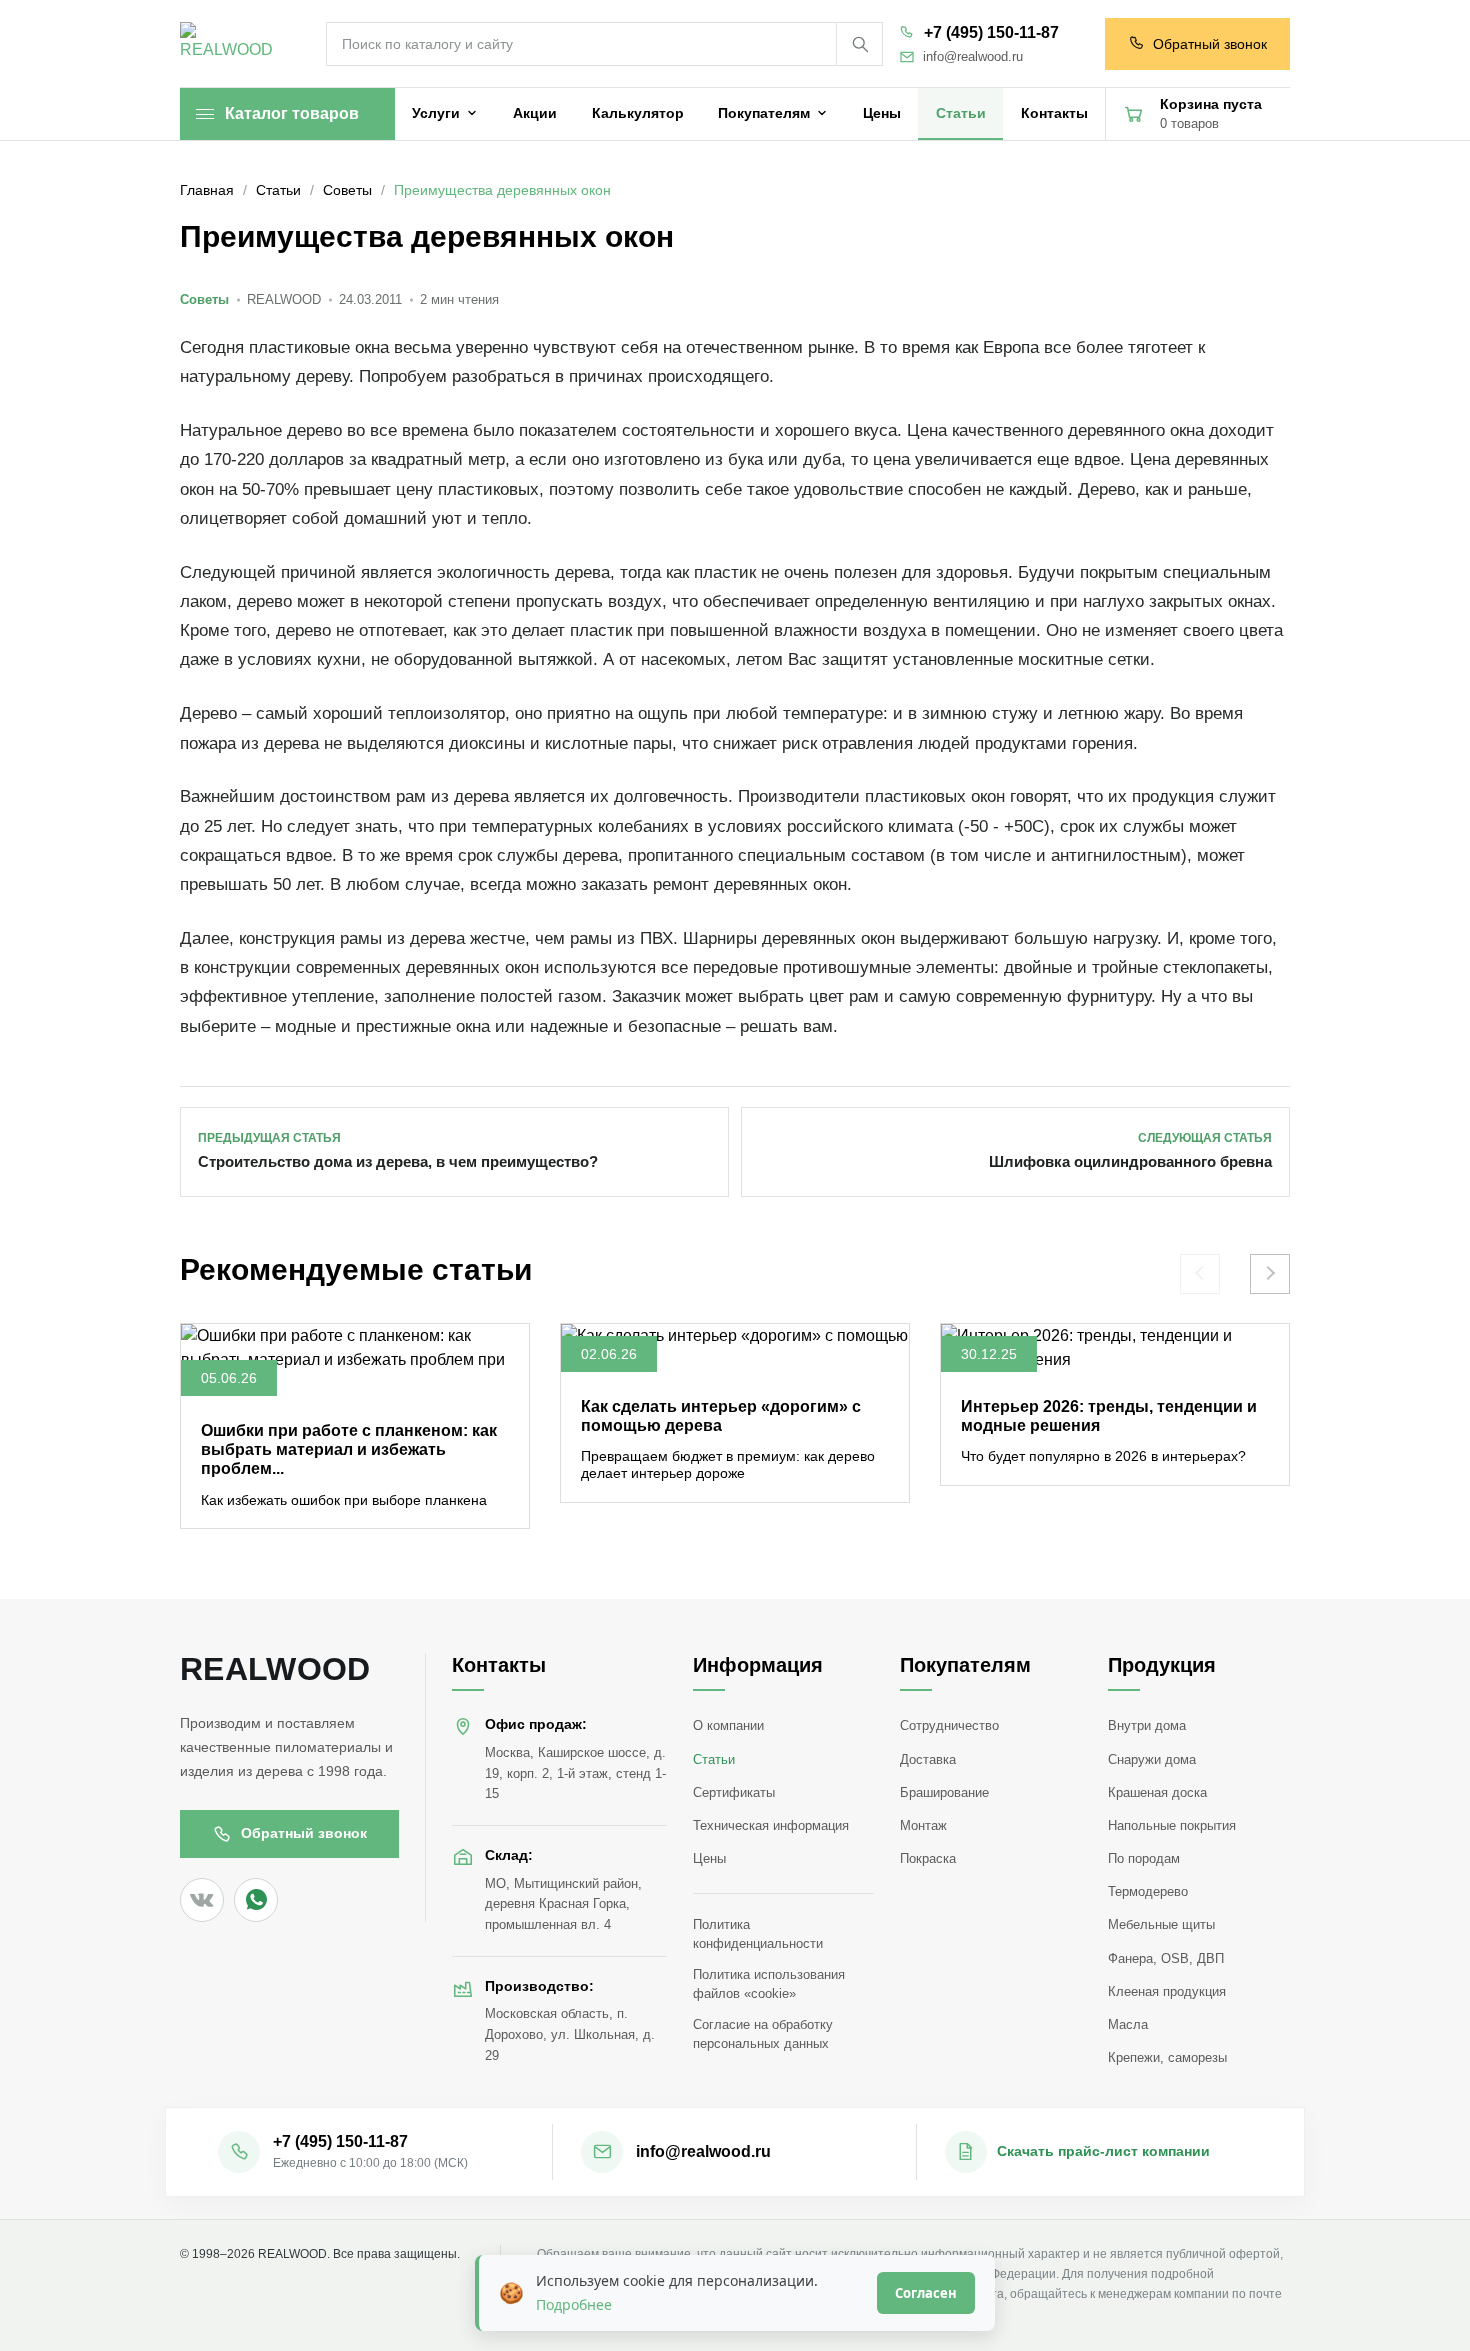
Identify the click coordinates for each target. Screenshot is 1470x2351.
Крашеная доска (1157, 1792)
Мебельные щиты (1161, 1924)
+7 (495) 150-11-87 (991, 32)
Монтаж (923, 1825)
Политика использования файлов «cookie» (769, 1984)
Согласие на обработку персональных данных (763, 2034)
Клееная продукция (1167, 1991)
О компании (728, 1725)
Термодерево (1148, 1891)
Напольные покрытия (1172, 1825)
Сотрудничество (949, 1725)
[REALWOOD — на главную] (231, 44)
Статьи (714, 1759)
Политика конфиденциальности (758, 1934)
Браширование (944, 1792)
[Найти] (859, 44)
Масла (1128, 2024)
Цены (709, 1858)
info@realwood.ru (973, 57)
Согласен (926, 2293)
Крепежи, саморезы (1167, 2057)
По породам (1144, 1858)
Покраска (928, 1858)
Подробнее (574, 2304)
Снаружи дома (1152, 1759)
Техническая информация (771, 1825)
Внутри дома (1147, 1725)
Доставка (928, 1759)
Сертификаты (734, 1792)
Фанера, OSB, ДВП (1166, 1958)
